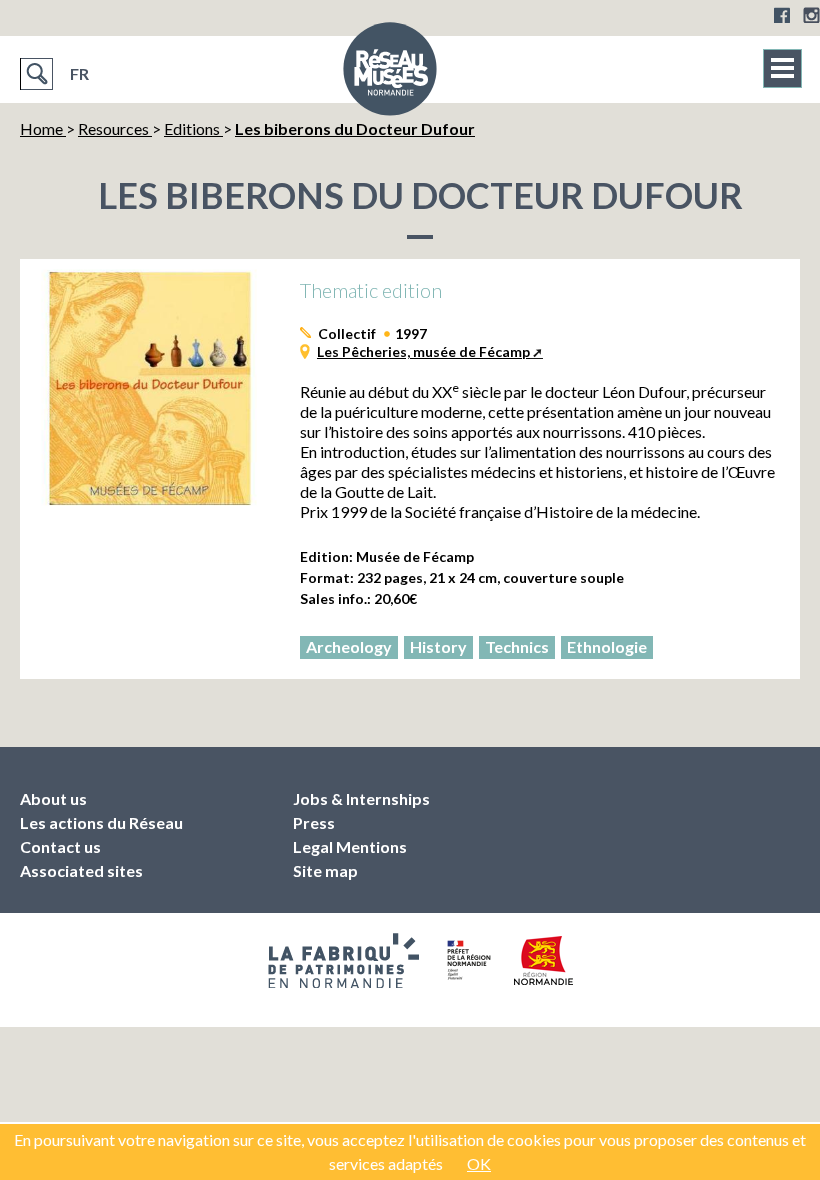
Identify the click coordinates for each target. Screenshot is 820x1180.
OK (479, 1163)
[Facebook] (782, 15)
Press (314, 822)
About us (53, 798)
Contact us (60, 846)
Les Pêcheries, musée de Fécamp (423, 351)
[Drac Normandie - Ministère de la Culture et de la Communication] (466, 960)
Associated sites (81, 870)
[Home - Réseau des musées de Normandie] (390, 75)
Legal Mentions (350, 846)
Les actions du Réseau (101, 822)
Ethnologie (607, 646)
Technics (517, 646)
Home (43, 128)
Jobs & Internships (361, 798)
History (438, 646)
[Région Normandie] (543, 960)
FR (79, 73)
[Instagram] (811, 15)
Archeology (349, 646)
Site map (325, 870)
